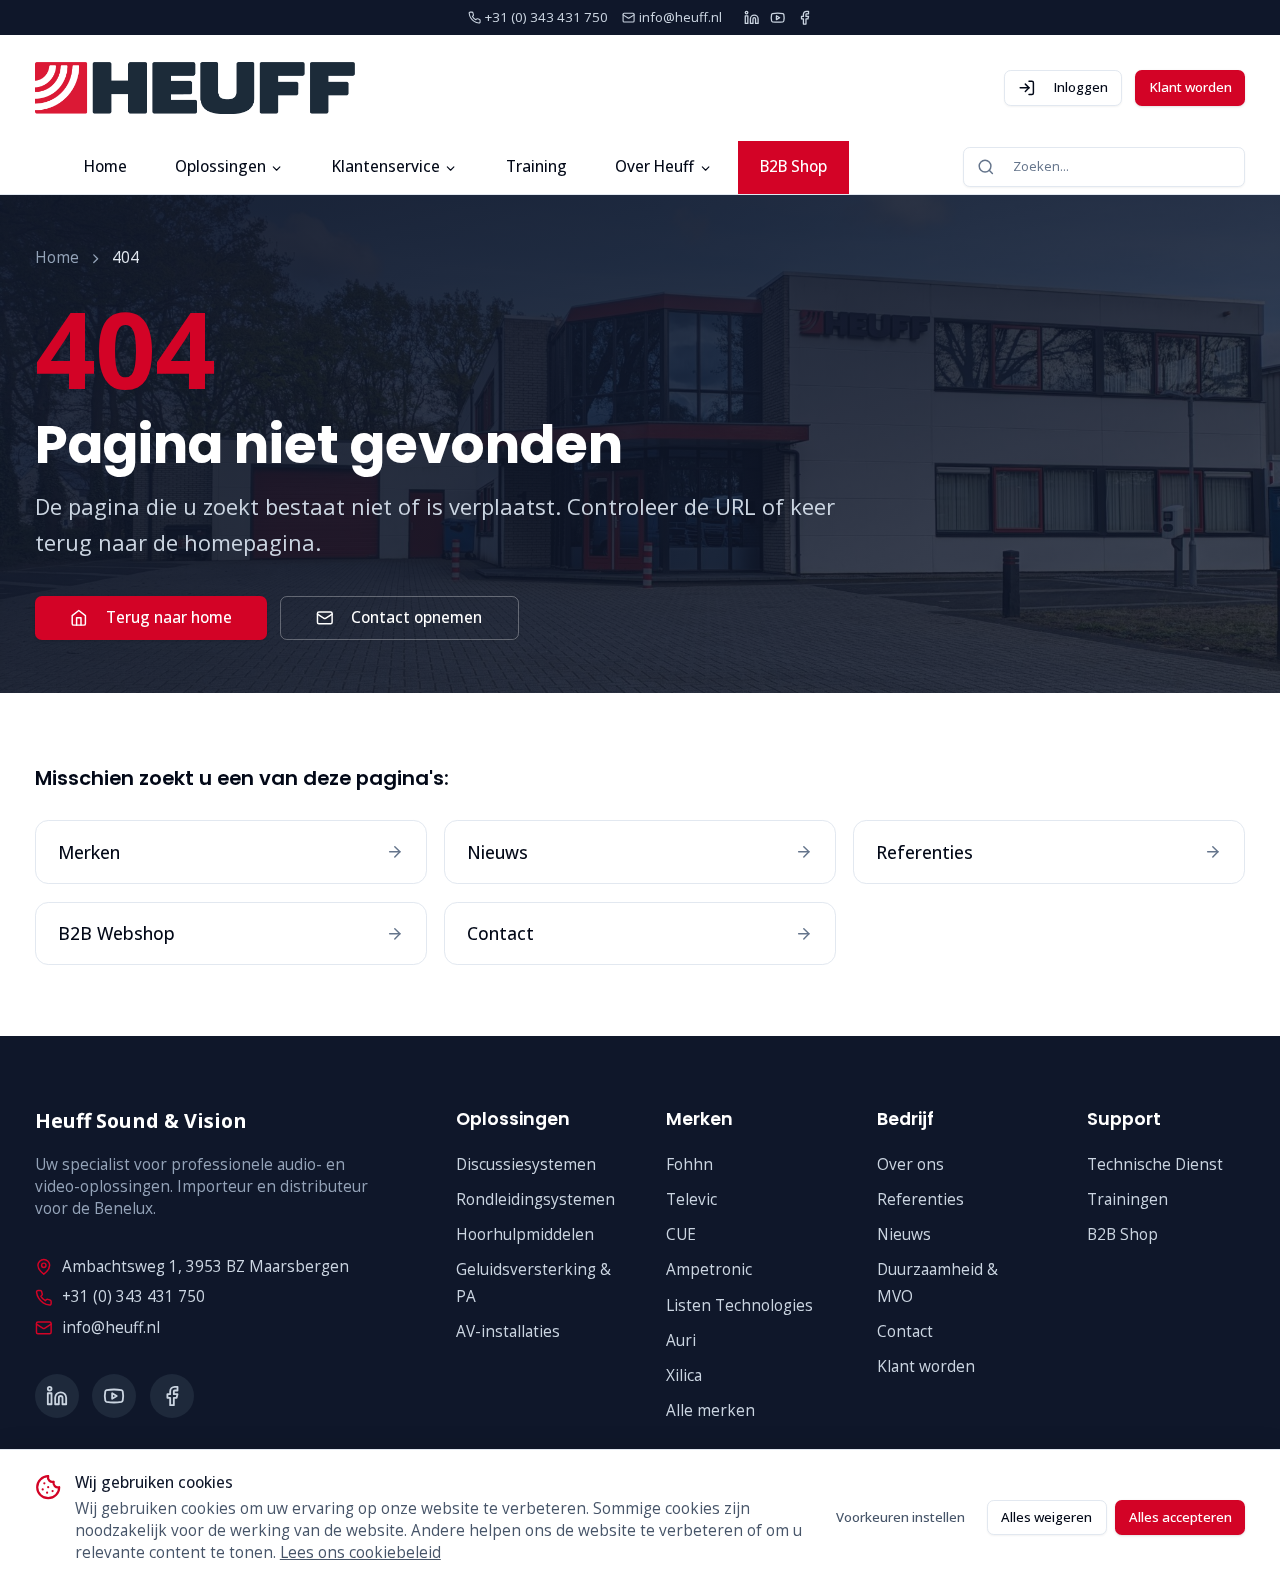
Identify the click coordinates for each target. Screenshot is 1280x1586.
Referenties (920, 1199)
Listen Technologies (739, 1305)
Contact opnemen (416, 617)
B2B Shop (793, 166)
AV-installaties (508, 1331)
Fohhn (689, 1164)
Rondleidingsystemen (535, 1199)
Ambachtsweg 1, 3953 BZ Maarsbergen (205, 1266)
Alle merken (710, 1410)
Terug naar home (169, 617)
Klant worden (1190, 87)
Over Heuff (654, 166)
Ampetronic (709, 1269)
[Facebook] (804, 17)
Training (536, 166)
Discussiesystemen (526, 1164)
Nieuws (904, 1234)
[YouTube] (777, 17)
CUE (681, 1234)
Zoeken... (1041, 166)
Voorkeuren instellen (900, 1517)
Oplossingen (220, 166)
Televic (691, 1199)
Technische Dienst (1155, 1164)
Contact (905, 1331)
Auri (681, 1340)
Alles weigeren (1046, 1517)
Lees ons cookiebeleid (360, 1552)
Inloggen (1080, 87)
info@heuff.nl (111, 1327)
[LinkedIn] (751, 17)
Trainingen (1127, 1199)
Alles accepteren (1180, 1517)
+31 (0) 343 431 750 (133, 1296)
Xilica (684, 1375)
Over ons (910, 1164)
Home (105, 166)
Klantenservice (386, 166)
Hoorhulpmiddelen (525, 1234)
